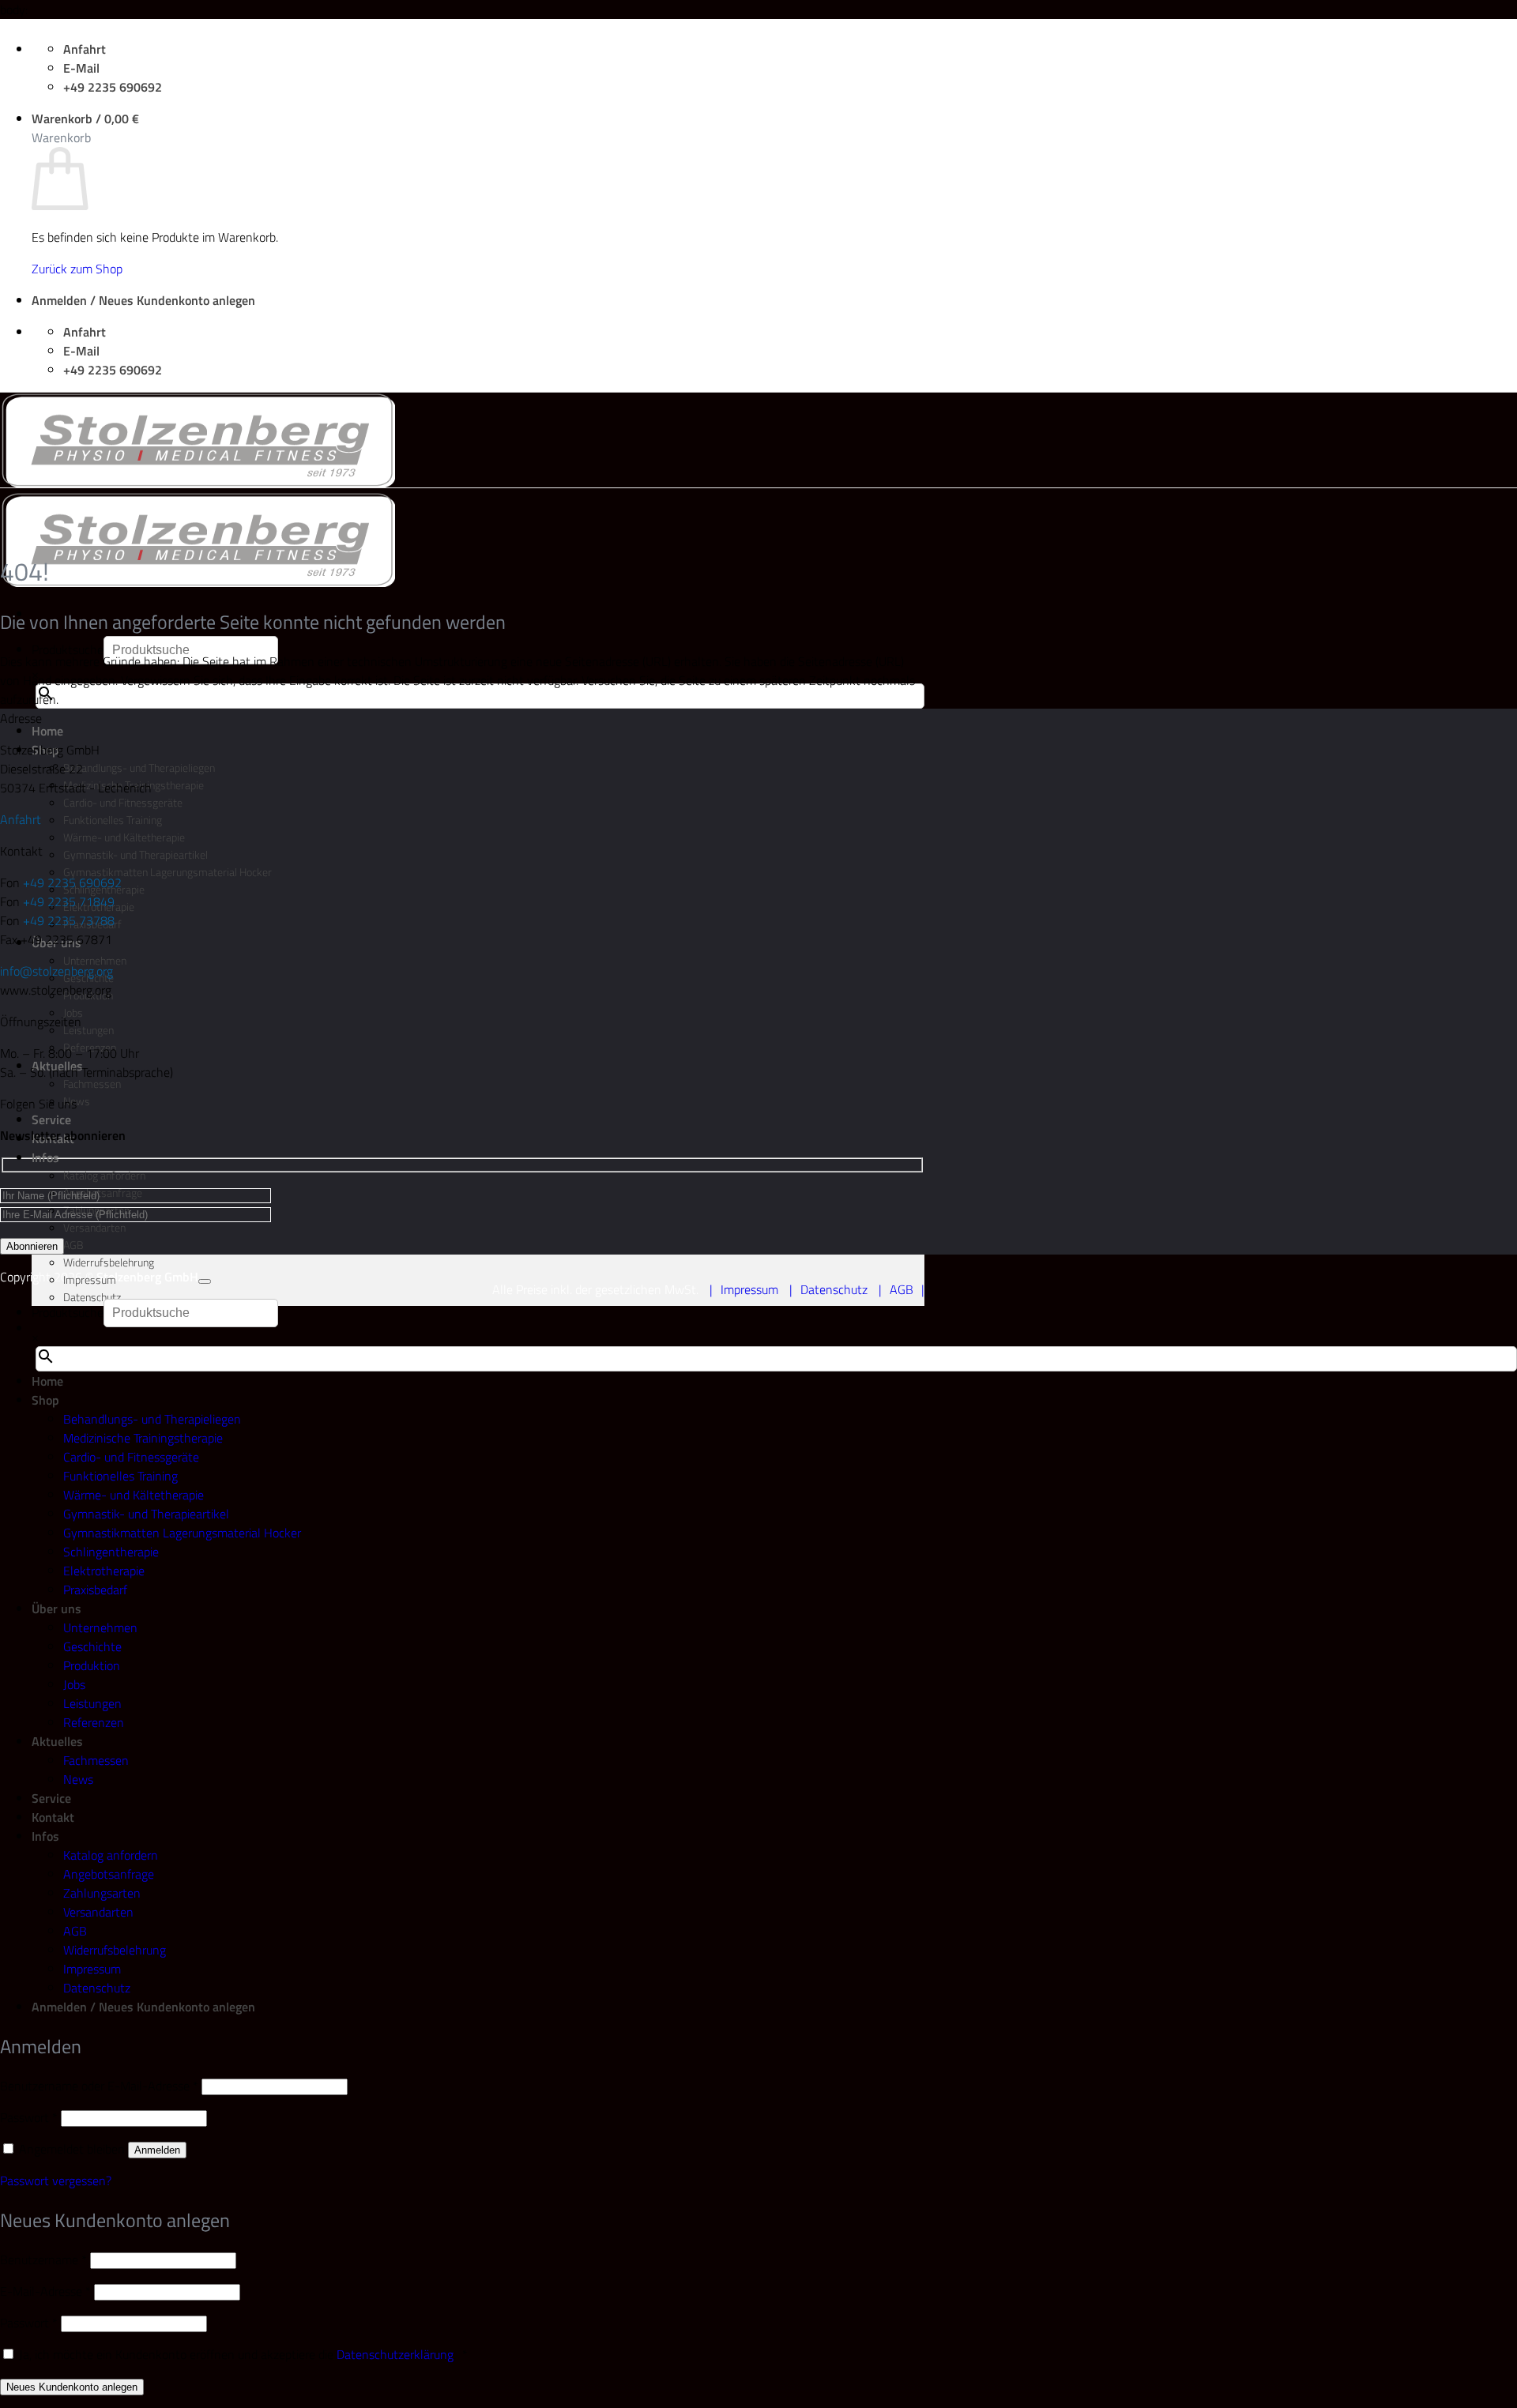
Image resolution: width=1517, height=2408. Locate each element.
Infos (45, 1157)
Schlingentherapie (111, 1552)
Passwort (29, 2117)
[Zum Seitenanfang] (205, 1281)
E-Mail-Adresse (45, 2291)
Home (47, 731)
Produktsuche (68, 649)
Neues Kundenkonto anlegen (72, 2387)
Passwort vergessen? (56, 2180)
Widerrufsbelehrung (109, 1262)
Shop (45, 1400)
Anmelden (157, 2150)
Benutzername (43, 2259)
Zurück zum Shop (77, 269)
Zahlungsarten (102, 1893)
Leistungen (88, 1030)
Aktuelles (57, 1741)
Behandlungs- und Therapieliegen (139, 768)
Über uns (56, 1608)
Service (51, 1119)
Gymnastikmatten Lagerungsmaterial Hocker (168, 872)
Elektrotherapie (104, 1571)
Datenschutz (92, 1297)
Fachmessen (92, 1084)
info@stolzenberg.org (56, 971)
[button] (85, 119)
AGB (73, 1245)
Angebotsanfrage (109, 1874)
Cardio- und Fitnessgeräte (123, 803)
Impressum (90, 1280)
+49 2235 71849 (69, 901)
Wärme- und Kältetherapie (124, 837)
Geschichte (92, 1646)
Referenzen (94, 1722)
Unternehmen (100, 1627)
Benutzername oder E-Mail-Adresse (99, 2086)
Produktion (92, 1665)
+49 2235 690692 (72, 882)
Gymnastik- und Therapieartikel (136, 855)
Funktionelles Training (113, 820)
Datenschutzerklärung (395, 2354)
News (77, 1101)
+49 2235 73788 (69, 920)
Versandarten (94, 1228)
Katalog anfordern (104, 1176)
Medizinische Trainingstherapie (143, 1438)
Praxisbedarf (95, 1590)
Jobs (74, 1684)
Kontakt (53, 1817)
